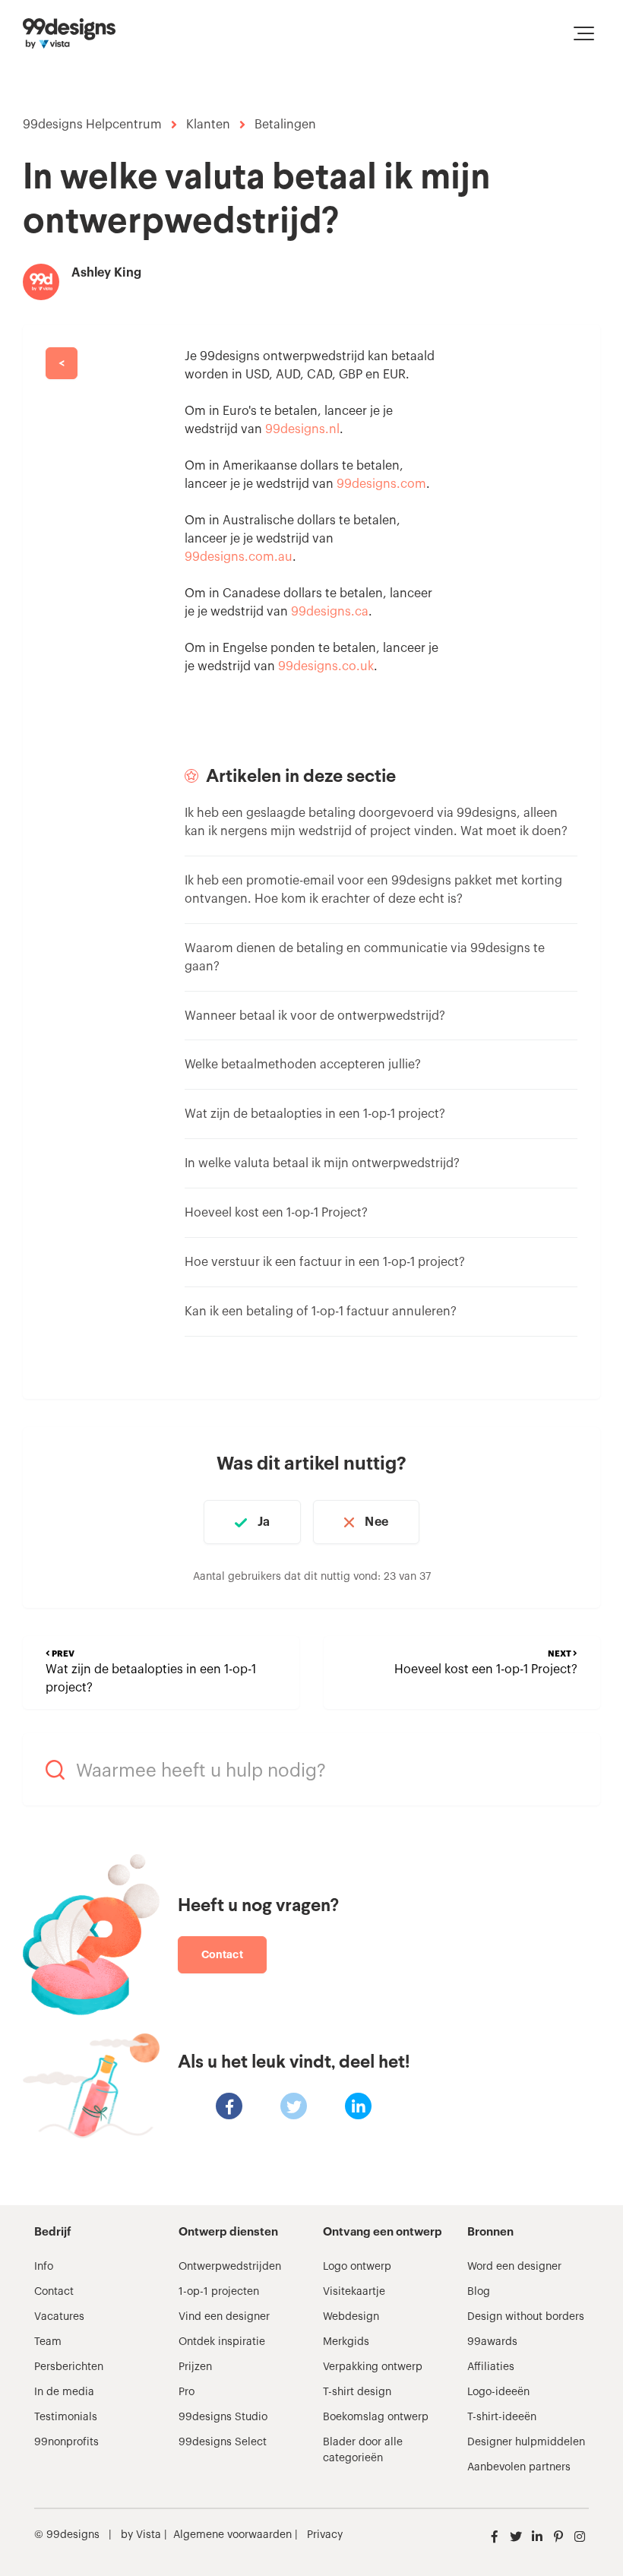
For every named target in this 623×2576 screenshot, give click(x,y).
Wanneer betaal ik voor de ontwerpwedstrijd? (315, 1016)
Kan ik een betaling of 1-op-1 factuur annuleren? (321, 1312)
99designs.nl (302, 429)
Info (44, 2267)
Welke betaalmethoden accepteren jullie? (303, 1065)
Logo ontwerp (357, 2267)
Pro (187, 2392)
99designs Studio (223, 2417)
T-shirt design (357, 2392)
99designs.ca (330, 612)
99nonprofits (66, 2442)
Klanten (208, 125)
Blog (479, 2292)
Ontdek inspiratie (222, 2342)
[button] (584, 33)
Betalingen (285, 125)
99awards (492, 2342)
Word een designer (514, 2267)
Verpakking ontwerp (373, 2367)
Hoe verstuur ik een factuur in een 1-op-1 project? (325, 1262)
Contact (222, 1954)
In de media (64, 2392)
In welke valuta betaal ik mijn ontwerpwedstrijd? (322, 1163)
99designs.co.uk (326, 666)
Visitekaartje (354, 2292)
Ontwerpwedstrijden (230, 2267)
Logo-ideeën (498, 2392)
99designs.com (381, 484)
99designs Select (223, 2442)
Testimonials (66, 2417)
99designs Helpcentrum (92, 125)
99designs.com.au (239, 557)
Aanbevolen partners (519, 2467)
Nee (376, 1522)
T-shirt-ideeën (502, 2417)
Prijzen (195, 2367)
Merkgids (346, 2342)
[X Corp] (294, 2106)
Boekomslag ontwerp (376, 2417)
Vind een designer (224, 2317)
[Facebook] (229, 2106)
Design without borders (526, 2317)
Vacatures (59, 2317)
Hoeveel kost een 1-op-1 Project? (276, 1213)
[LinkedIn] (358, 2106)
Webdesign (351, 2317)
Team (48, 2342)
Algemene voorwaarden (232, 2535)
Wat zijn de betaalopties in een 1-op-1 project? (315, 1114)
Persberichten (69, 2367)
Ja (264, 1522)
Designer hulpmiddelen (526, 2442)
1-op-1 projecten (219, 2292)
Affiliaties (491, 2367)
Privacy (325, 2535)
